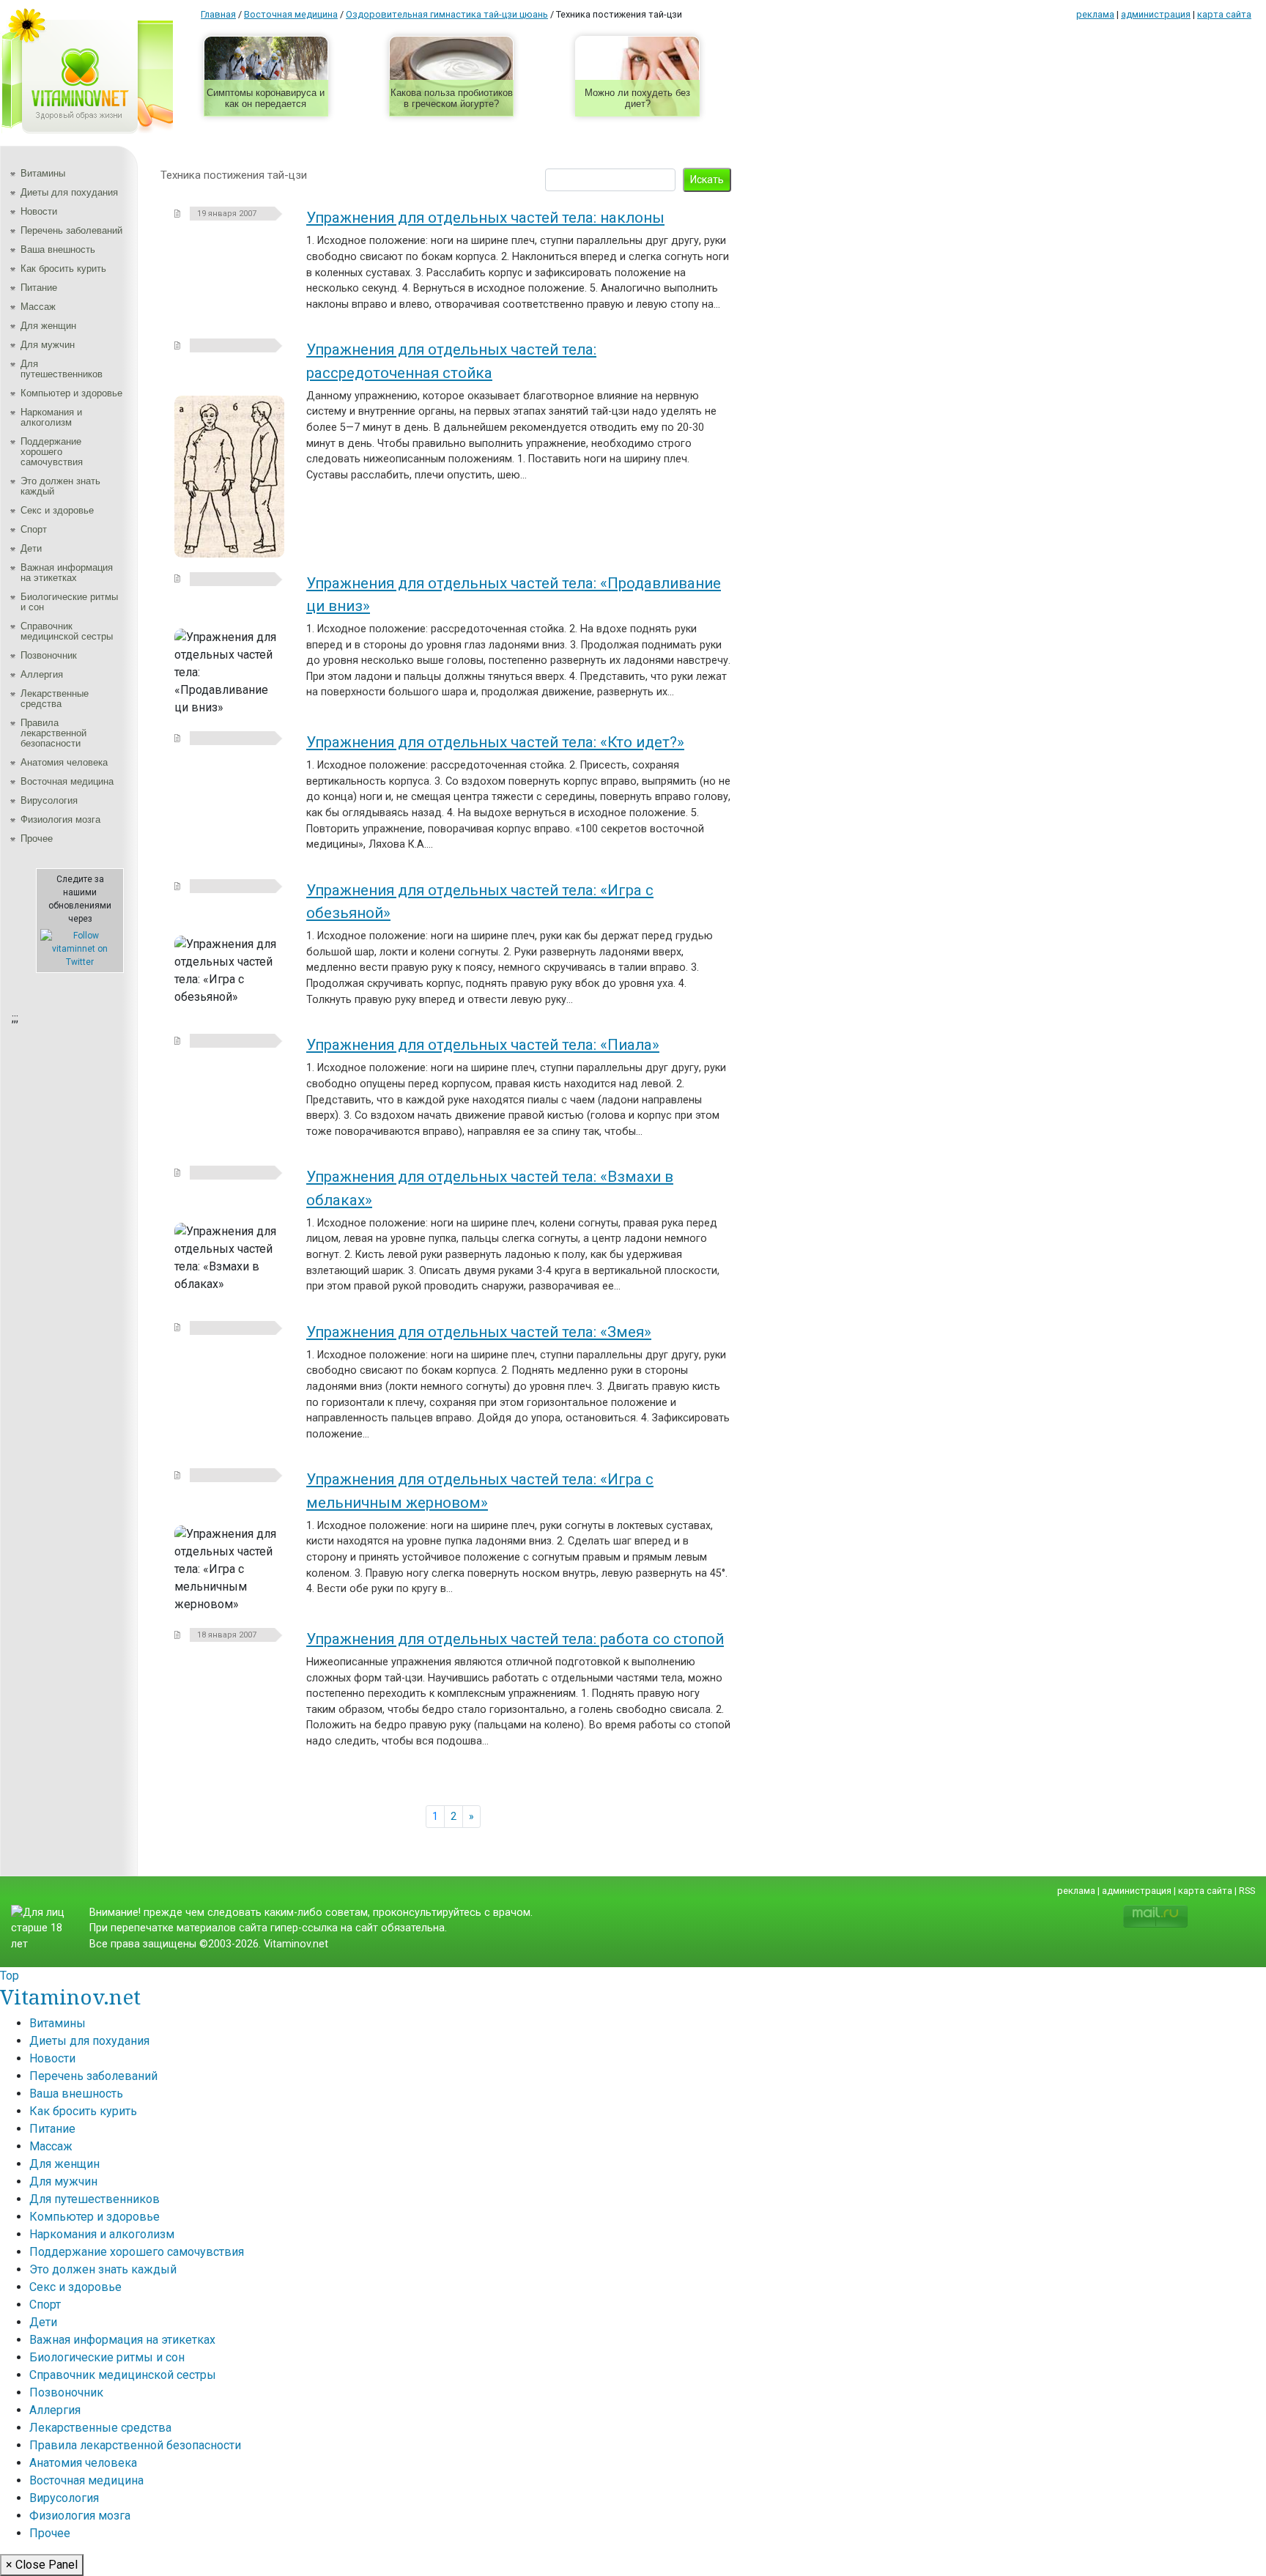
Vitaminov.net (70, 1996)
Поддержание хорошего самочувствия (52, 452)
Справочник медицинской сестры (67, 631)
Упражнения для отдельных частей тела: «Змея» (479, 1332)
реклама (1095, 14)
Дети (31, 548)
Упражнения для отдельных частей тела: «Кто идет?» (495, 742)
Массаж (38, 307)
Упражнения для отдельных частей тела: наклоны (485, 218)
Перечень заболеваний (71, 230)
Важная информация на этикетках (67, 573)
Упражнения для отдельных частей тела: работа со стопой (515, 1639)
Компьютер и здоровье (71, 393)
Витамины (43, 173)
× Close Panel (42, 2565)
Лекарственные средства (55, 699)
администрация (1156, 14)
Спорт (34, 529)
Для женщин (48, 326)
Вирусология (49, 800)
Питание (39, 288)
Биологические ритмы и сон (69, 602)
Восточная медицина (67, 781)
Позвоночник (49, 655)
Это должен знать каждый (60, 486)
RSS (1247, 1891)
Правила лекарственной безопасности (53, 733)
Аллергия (42, 674)
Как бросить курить (63, 269)
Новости (39, 211)
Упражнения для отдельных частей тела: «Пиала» (483, 1045)
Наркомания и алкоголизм (51, 417)
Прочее (37, 839)
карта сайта (1224, 14)
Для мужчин (48, 345)
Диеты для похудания (69, 192)
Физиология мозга (60, 819)
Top (10, 1976)
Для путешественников (62, 369)
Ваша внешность (58, 249)
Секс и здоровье (57, 510)
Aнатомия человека (64, 762)
